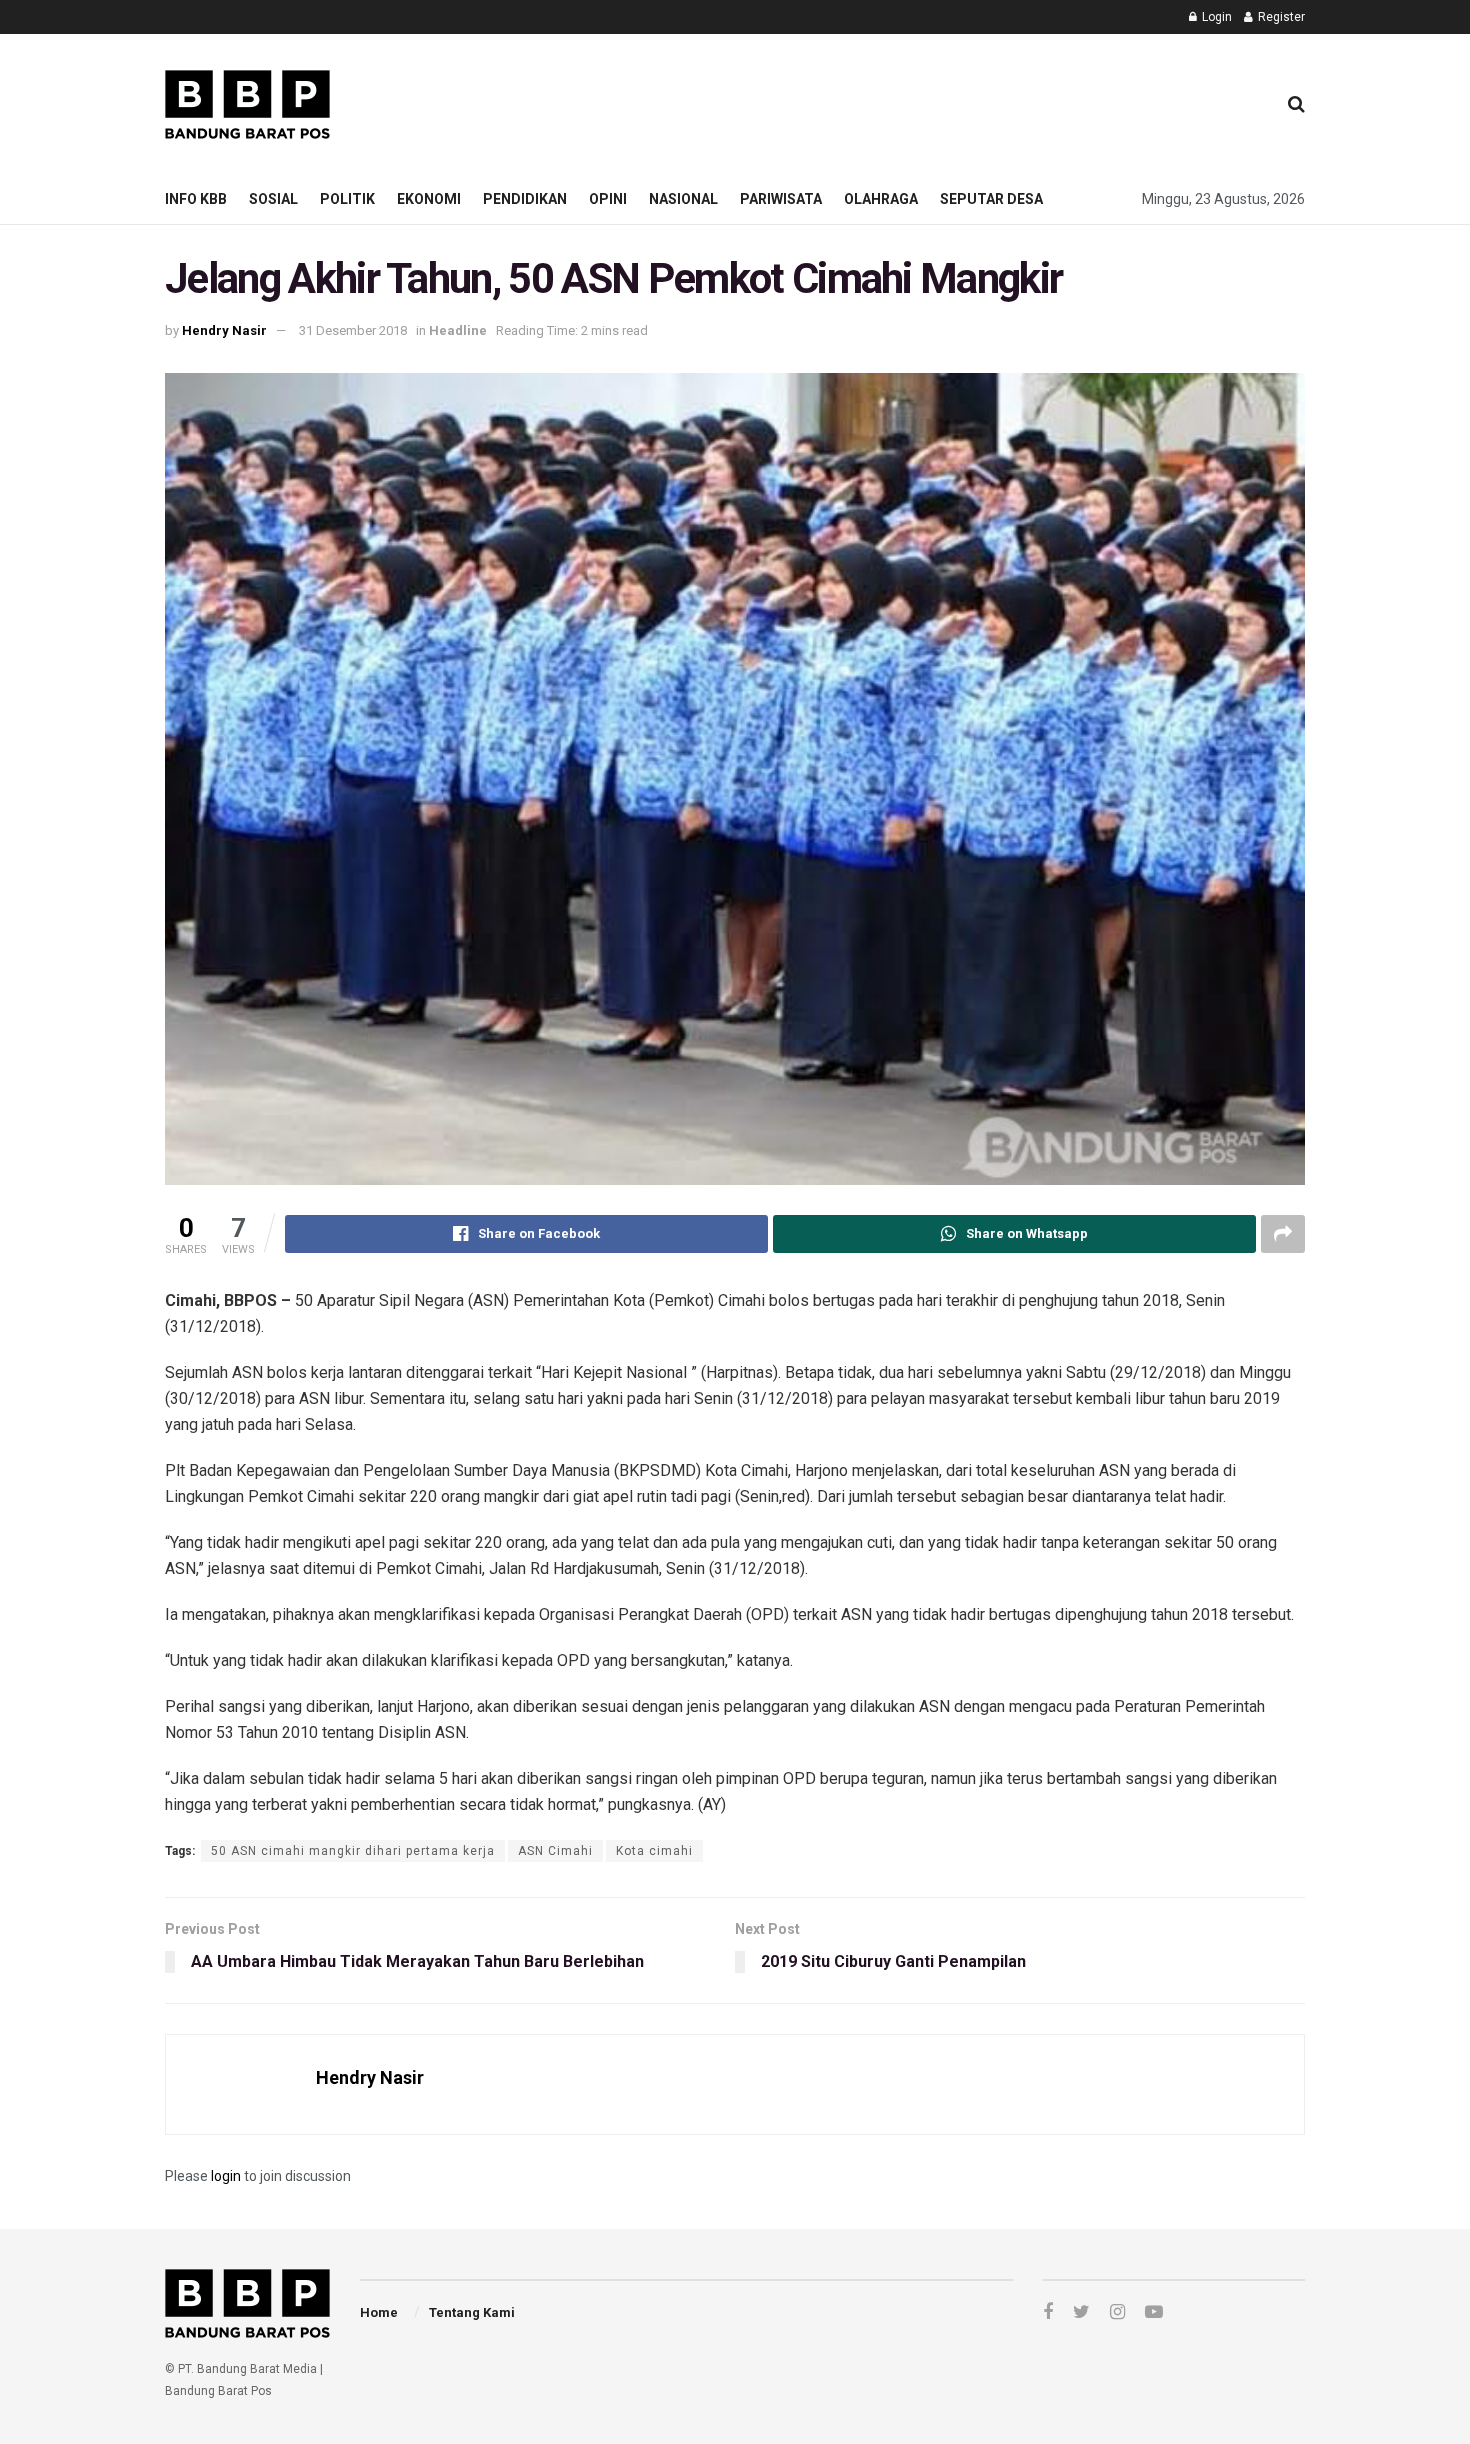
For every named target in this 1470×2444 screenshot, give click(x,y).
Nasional (683, 199)
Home (379, 2312)
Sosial (273, 199)
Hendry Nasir (224, 330)
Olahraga (881, 199)
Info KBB (196, 199)
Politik (347, 199)
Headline (458, 330)
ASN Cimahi (555, 1851)
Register (1280, 17)
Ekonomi (429, 199)
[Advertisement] (896, 101)
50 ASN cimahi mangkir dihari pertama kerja (353, 1851)
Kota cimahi (654, 1851)
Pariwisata (781, 199)
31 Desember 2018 (353, 330)
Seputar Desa (991, 199)
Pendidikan (525, 199)
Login (1215, 17)
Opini (608, 199)
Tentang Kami (472, 2312)
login (226, 2176)
